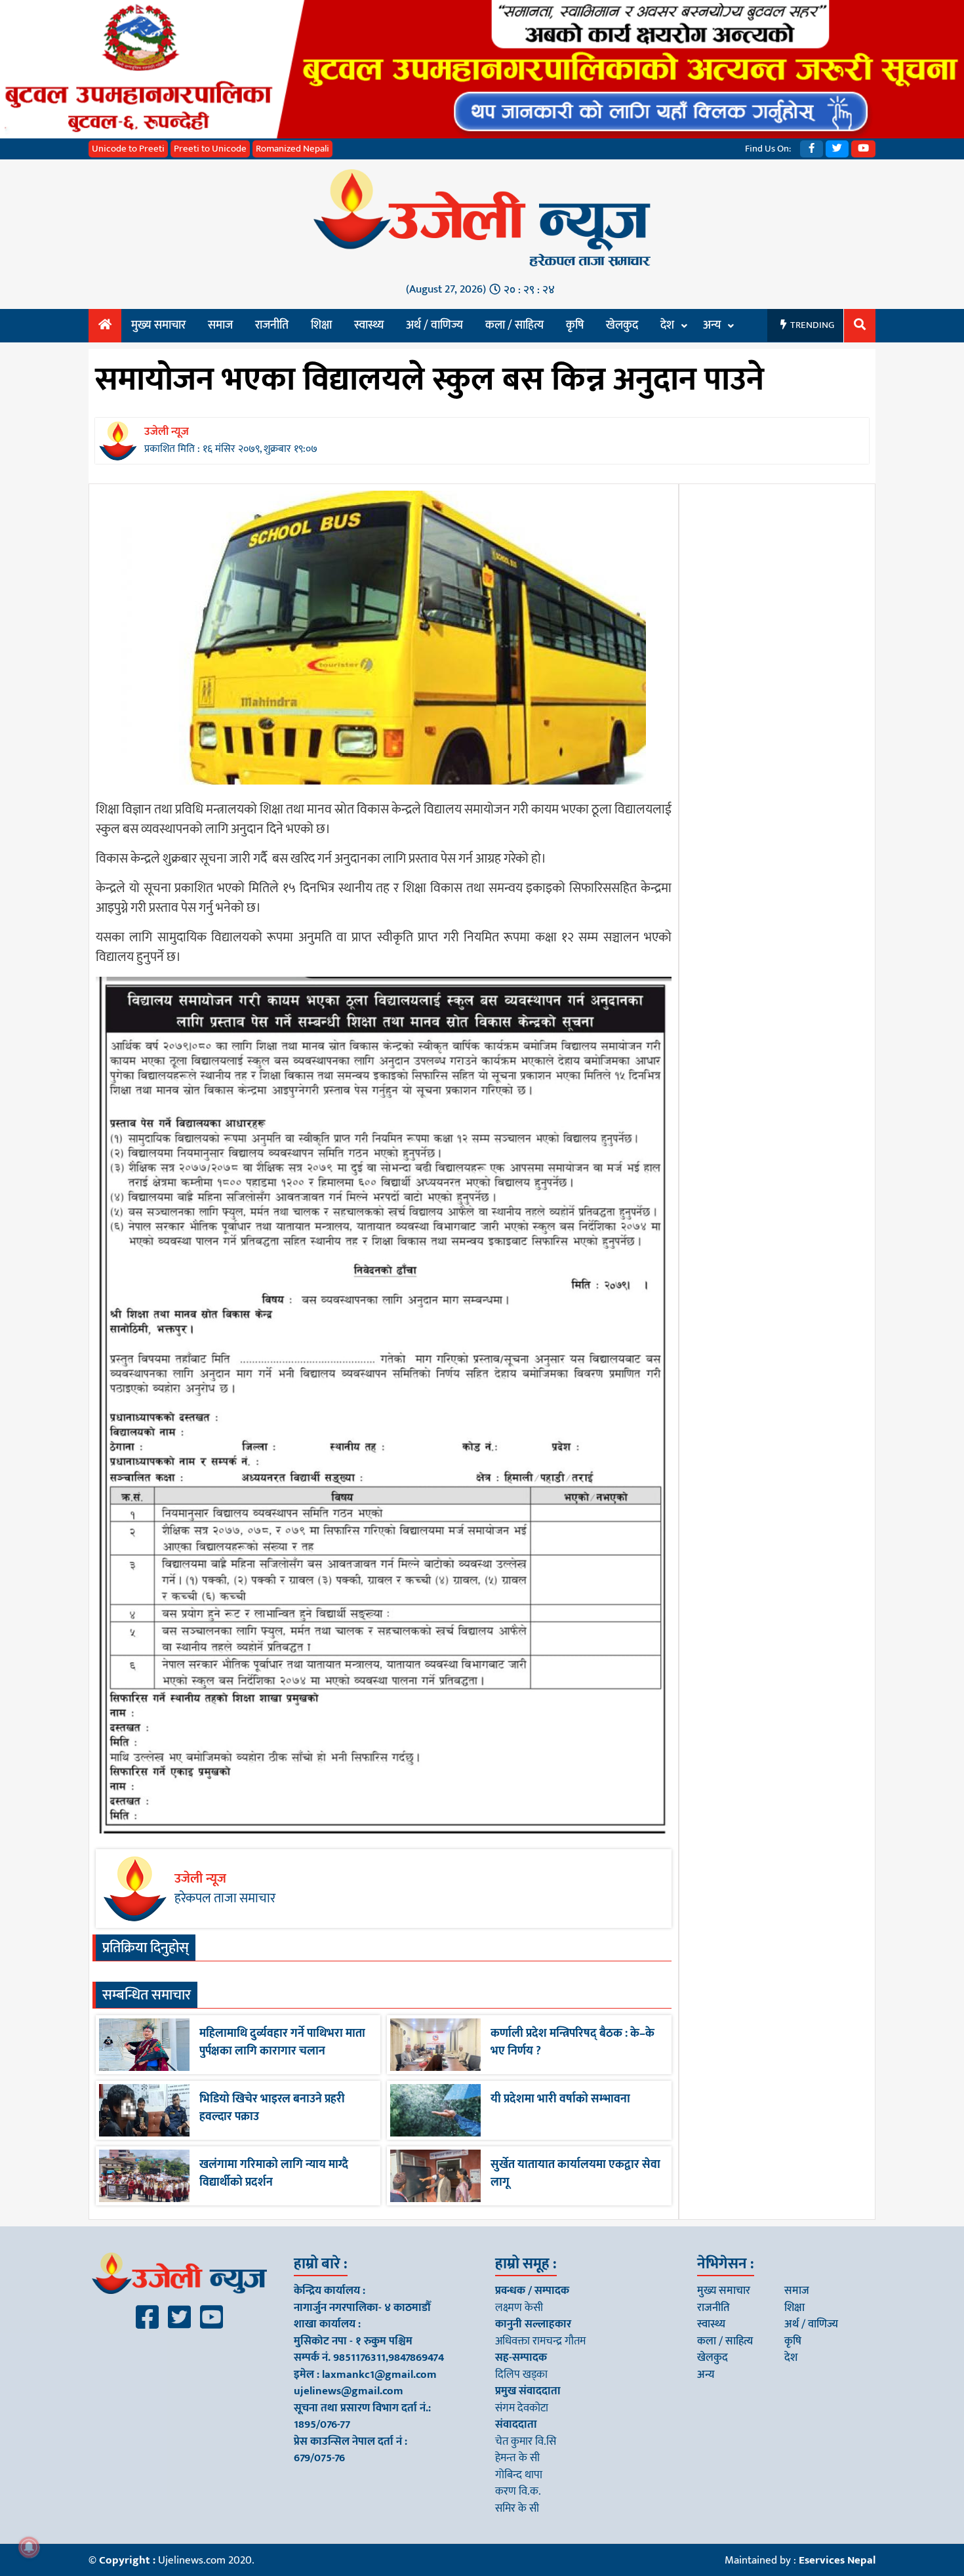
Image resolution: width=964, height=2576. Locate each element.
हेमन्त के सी (517, 2458)
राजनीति (272, 325)
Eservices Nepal (837, 2560)
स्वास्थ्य (369, 325)
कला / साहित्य (514, 325)
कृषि (575, 325)
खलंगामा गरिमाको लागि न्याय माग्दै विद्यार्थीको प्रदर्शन (274, 2174)
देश (667, 325)
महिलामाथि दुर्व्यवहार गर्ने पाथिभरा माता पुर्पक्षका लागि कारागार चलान (282, 2042)
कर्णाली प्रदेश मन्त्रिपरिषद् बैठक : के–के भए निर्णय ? (572, 2042)
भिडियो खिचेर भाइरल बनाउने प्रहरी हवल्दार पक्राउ (272, 2108)
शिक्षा (321, 325)
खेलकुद (622, 325)
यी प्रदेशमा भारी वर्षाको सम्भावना (560, 2099)
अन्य (712, 325)
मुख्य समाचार (158, 325)
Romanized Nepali (292, 149)
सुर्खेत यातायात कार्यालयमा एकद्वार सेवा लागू (575, 2174)
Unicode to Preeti (128, 149)
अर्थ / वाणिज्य (434, 325)
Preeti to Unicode (210, 149)
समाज (220, 325)
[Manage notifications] (29, 2547)
